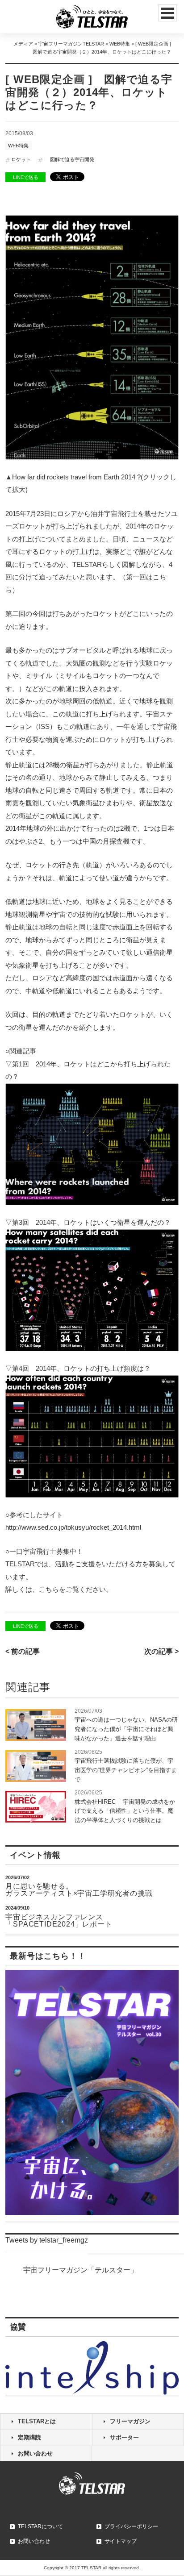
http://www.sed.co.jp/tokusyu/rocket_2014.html (73, 1527)
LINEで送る (26, 177)
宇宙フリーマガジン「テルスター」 (80, 2270)
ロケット (21, 159)
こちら (49, 1589)
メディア (23, 44)
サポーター (124, 2437)
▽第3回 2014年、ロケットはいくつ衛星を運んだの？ (88, 1222)
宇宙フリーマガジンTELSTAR (71, 44)
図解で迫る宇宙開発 (72, 159)
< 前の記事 (23, 1651)
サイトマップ (121, 2541)
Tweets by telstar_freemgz (47, 2240)
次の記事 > (161, 1651)
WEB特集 (120, 44)
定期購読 (29, 2437)
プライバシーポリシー (131, 2526)
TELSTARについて (40, 2526)
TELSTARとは (37, 2421)
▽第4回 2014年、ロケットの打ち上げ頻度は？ (78, 1368)
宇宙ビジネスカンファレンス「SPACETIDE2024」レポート (59, 1921)
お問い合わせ (35, 2453)
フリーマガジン (130, 2421)
